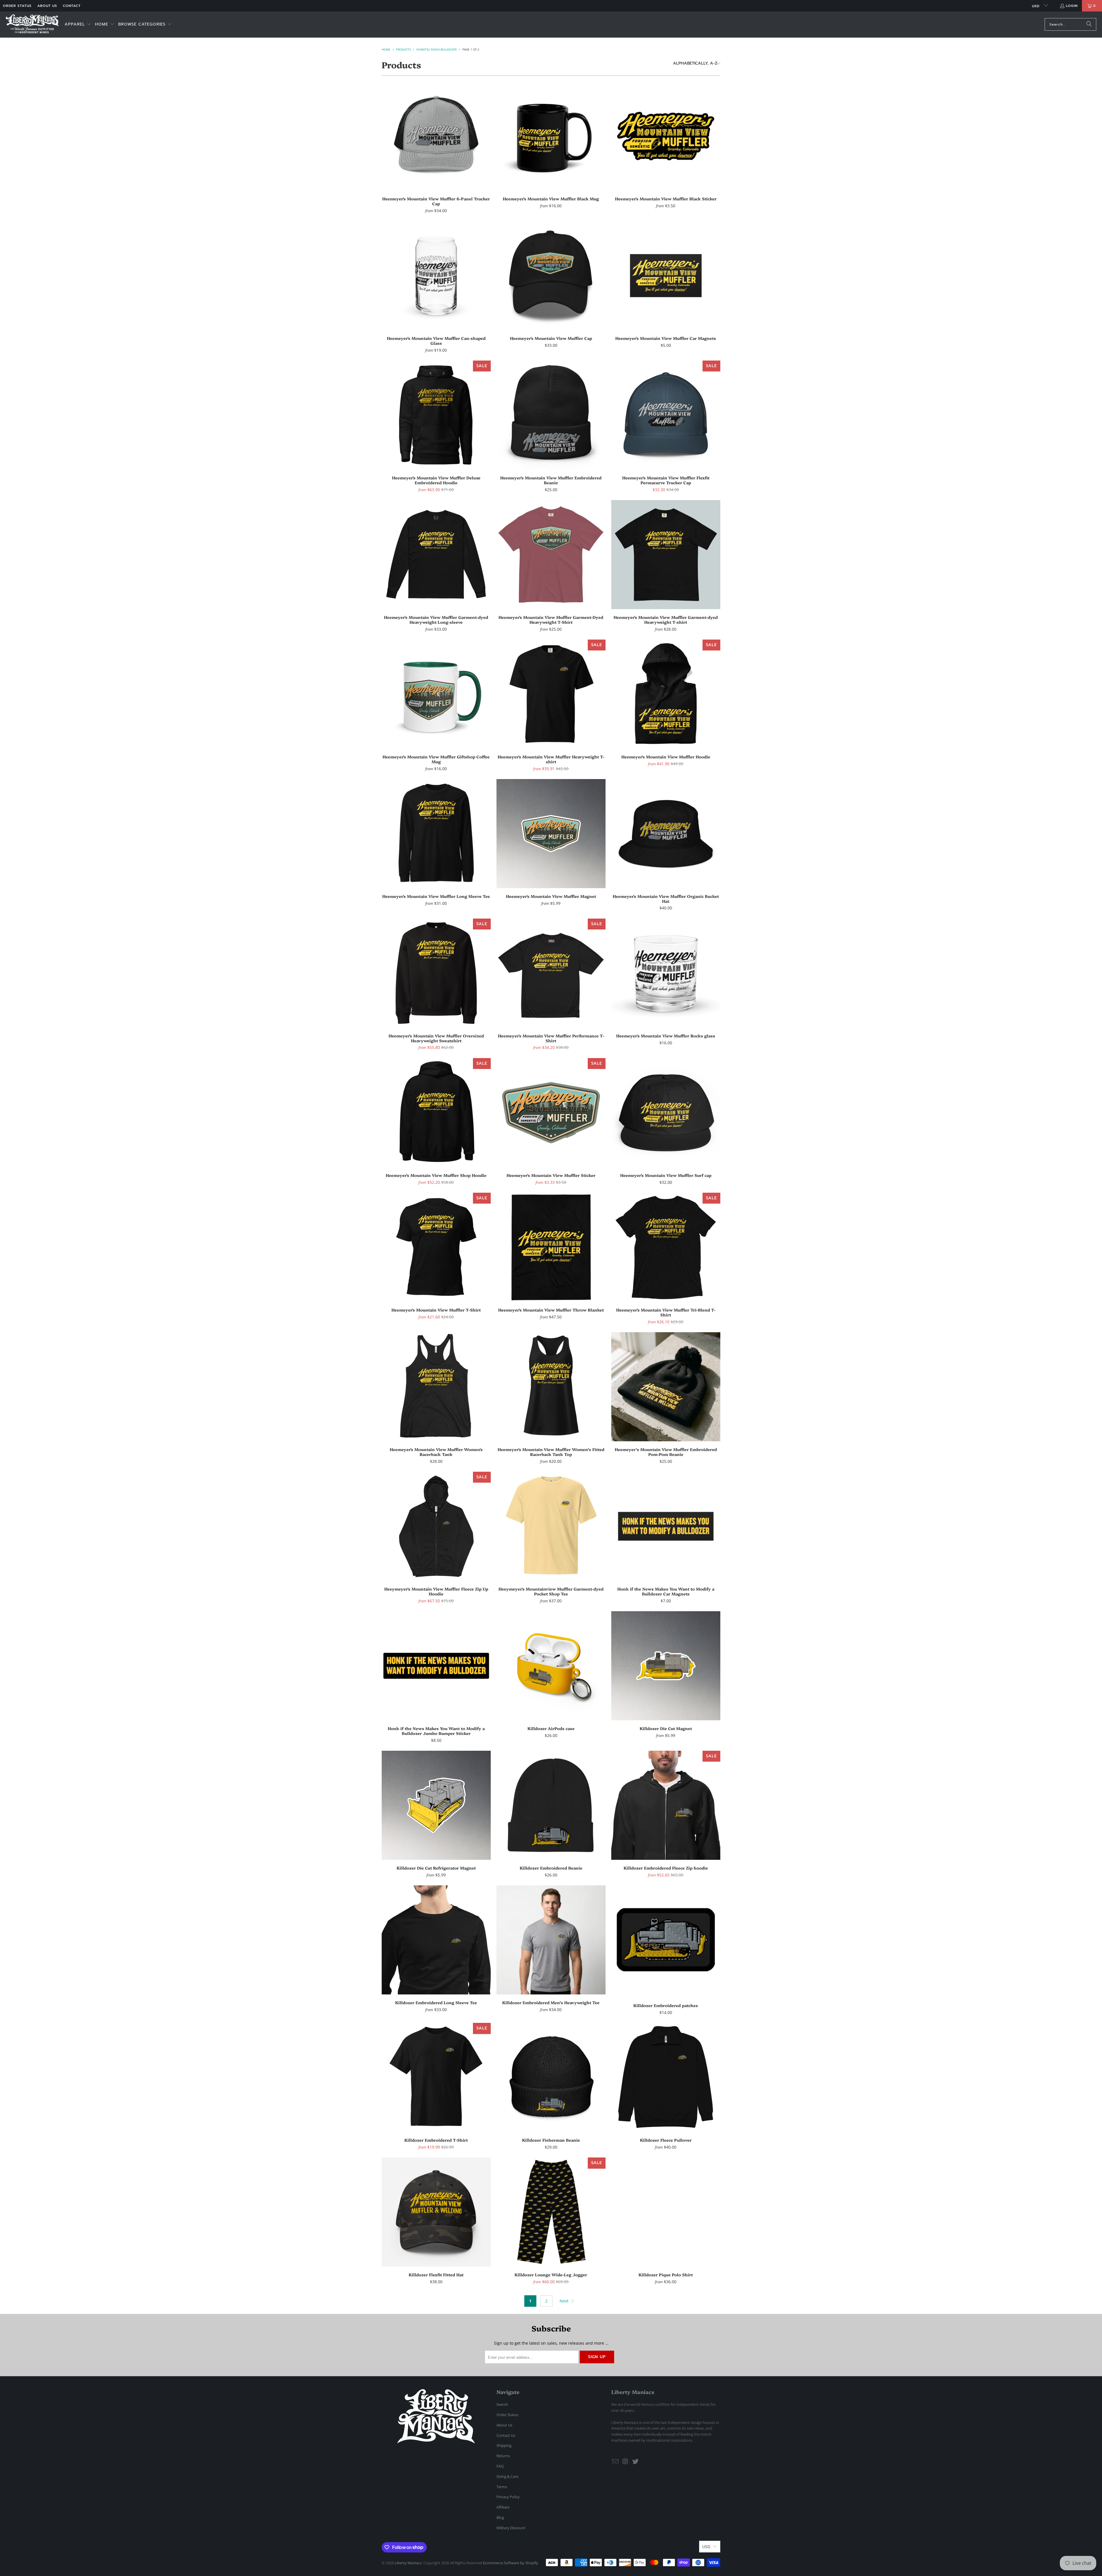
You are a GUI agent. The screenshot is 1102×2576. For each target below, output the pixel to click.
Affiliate (503, 2507)
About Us (47, 6)
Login (1072, 6)
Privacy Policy (508, 2497)
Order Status (17, 6)
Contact (72, 6)
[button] (78, 25)
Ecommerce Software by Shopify (511, 2563)
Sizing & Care (507, 2476)
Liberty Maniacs (408, 2563)
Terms (502, 2487)
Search (502, 2404)
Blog (500, 2517)
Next (565, 2301)
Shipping (504, 2445)
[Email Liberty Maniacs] (616, 2461)
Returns (503, 2456)
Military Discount (511, 2528)
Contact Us (506, 2435)
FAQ (500, 2466)
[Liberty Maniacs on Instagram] (626, 2461)
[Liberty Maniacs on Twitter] (635, 2461)
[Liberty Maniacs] (32, 25)
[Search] (1089, 24)
